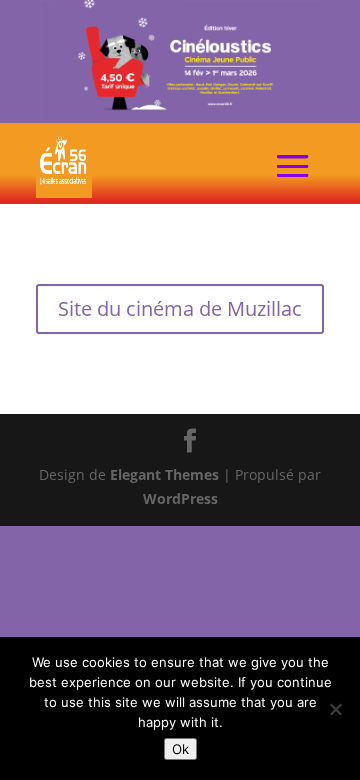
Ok (180, 749)
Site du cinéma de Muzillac (180, 308)
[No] (335, 709)
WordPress (180, 498)
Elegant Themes (164, 474)
